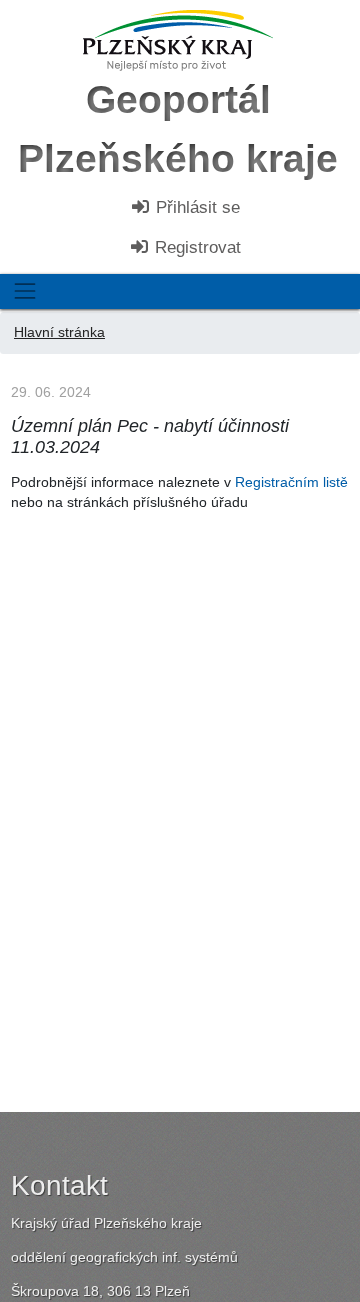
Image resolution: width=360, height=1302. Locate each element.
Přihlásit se (195, 207)
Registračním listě (291, 482)
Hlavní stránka (59, 332)
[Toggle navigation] (24, 291)
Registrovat (195, 247)
